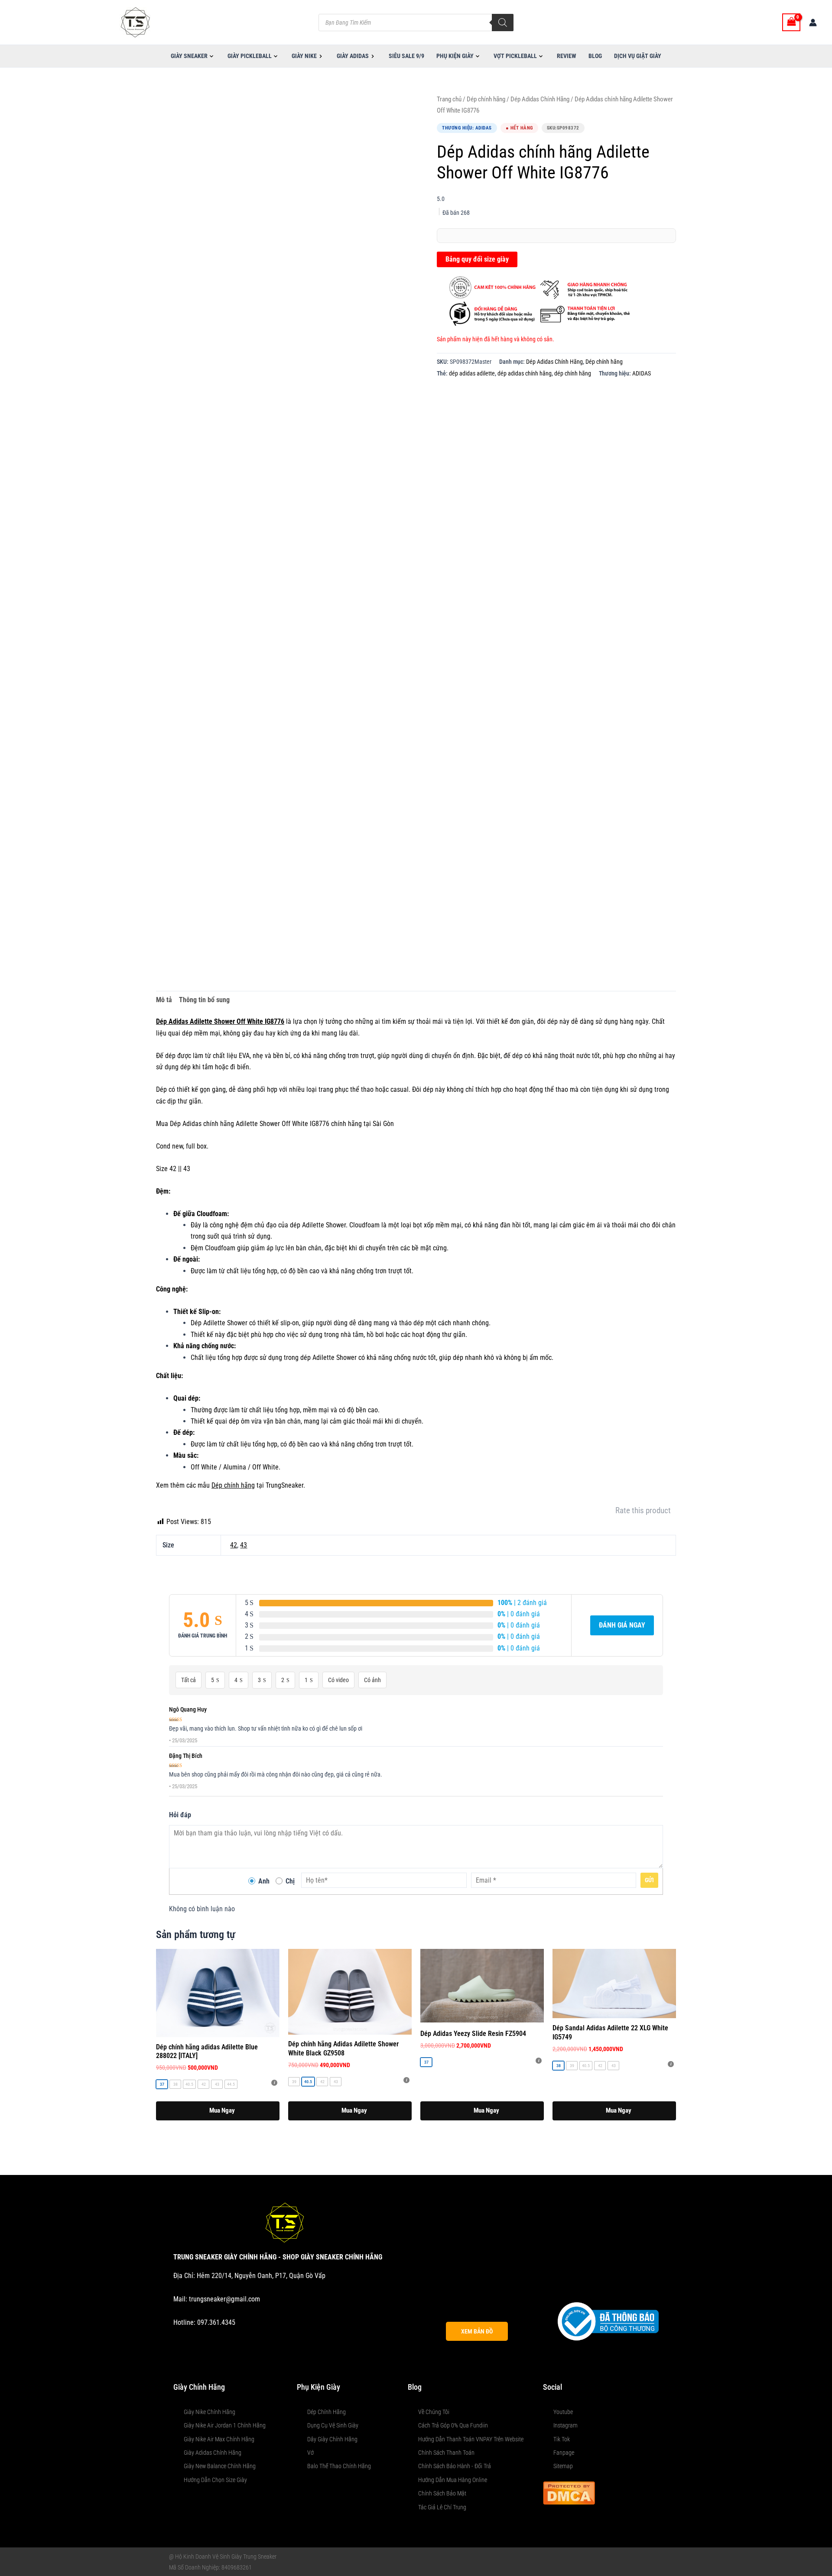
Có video (338, 1680)
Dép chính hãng (486, 99)
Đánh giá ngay (622, 1625)
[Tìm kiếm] (503, 23)
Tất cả (188, 1680)
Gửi (649, 1880)
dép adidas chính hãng (525, 374)
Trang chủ (449, 99)
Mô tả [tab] (164, 1000)
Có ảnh (372, 1680)
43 (244, 1545)
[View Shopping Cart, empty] (791, 22)
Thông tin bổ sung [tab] (204, 1000)
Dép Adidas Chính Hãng (540, 99)
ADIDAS (642, 374)
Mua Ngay (222, 2110)
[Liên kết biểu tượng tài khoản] (813, 23)
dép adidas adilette (472, 374)
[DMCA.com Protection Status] (569, 2492)
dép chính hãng (573, 374)
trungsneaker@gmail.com (224, 2299)
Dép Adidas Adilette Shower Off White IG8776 (220, 1021)
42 (234, 1545)
